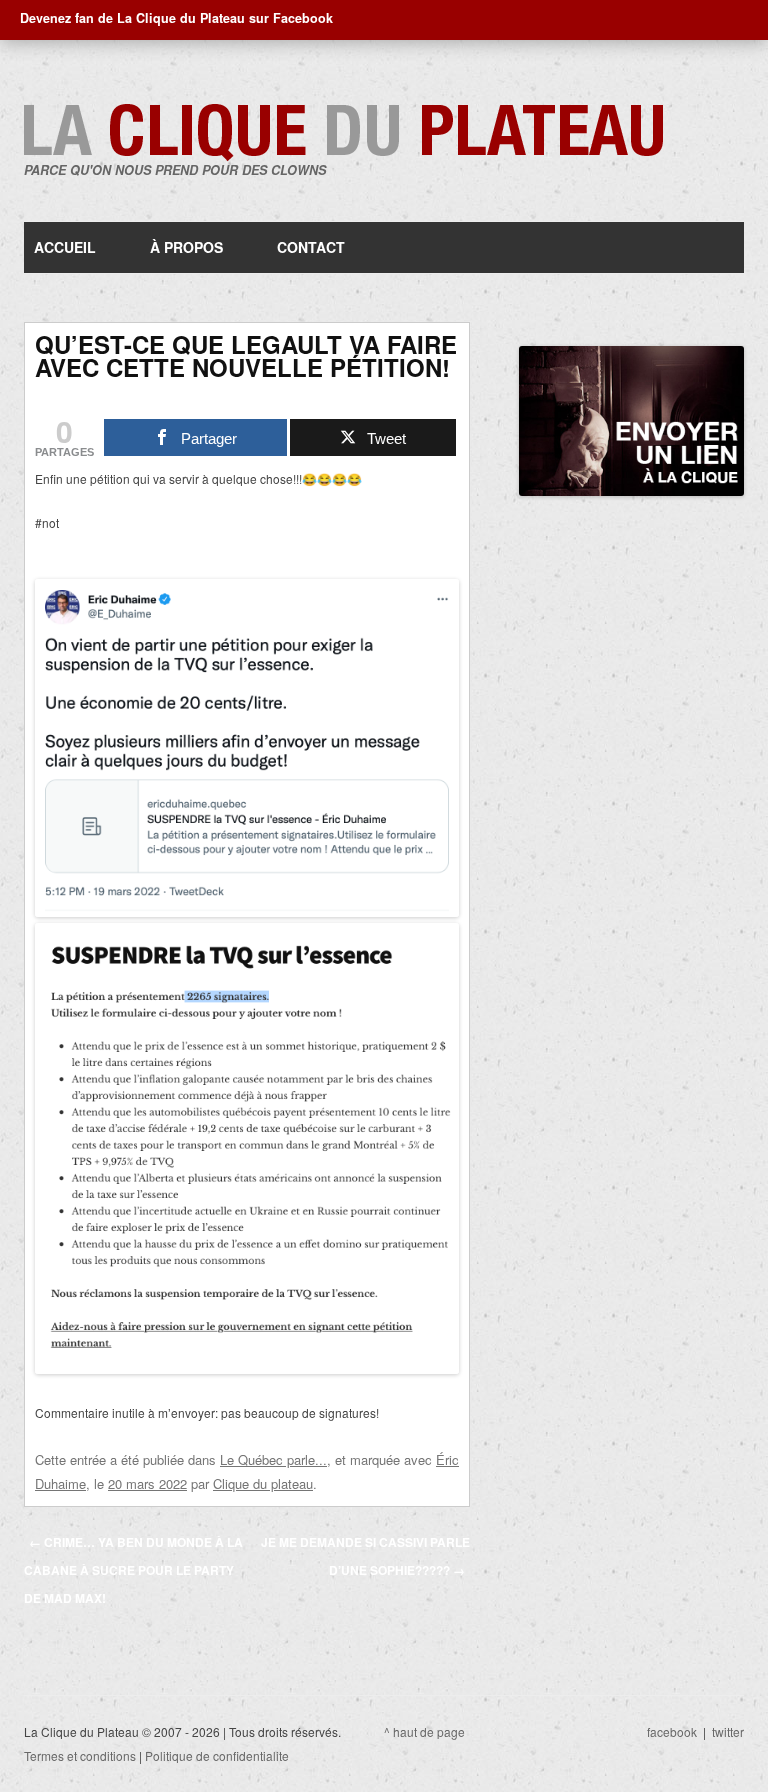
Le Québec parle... (273, 1459)
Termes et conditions (80, 1755)
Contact (311, 247)
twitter (728, 1731)
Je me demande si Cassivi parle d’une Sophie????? (365, 1556)
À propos (186, 247)
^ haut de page (424, 1731)
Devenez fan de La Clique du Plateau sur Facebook (176, 18)
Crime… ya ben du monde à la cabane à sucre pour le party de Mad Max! (133, 1570)
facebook (672, 1731)
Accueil (65, 247)
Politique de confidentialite (217, 1755)
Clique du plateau (263, 1483)
